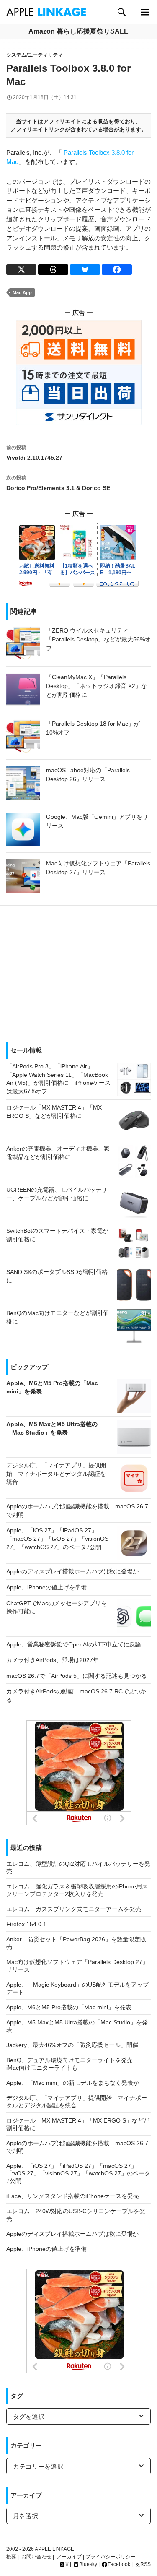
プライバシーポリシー (111, 2557)
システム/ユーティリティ (35, 55)
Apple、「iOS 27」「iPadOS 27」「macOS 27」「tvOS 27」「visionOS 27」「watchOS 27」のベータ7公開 (78, 2173)
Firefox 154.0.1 (26, 1924)
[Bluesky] (85, 270)
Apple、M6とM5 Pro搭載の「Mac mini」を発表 (69, 2007)
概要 (11, 2557)
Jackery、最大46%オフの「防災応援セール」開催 (72, 2045)
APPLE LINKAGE (54, 2549)
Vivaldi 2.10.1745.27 (34, 453)
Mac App (22, 292)
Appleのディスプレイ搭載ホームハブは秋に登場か (72, 2234)
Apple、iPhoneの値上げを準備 (46, 2249)
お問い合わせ (36, 2557)
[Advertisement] (78, 971)
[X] (21, 270)
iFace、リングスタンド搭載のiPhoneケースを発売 (73, 2196)
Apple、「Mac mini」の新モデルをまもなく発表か (73, 2083)
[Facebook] (117, 270)
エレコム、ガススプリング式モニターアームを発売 (74, 1909)
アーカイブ (69, 2557)
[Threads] (53, 270)
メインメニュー (145, 12)
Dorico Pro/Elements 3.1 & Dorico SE (58, 483)
